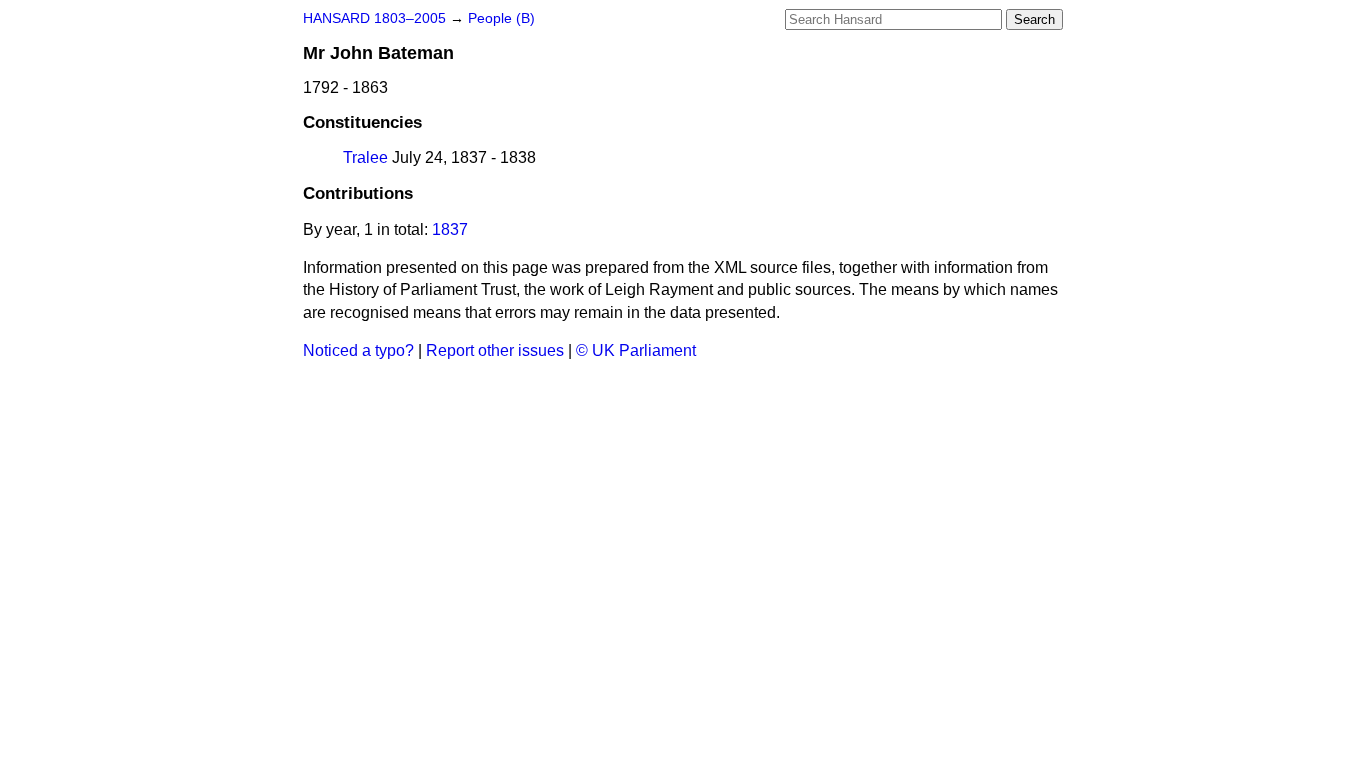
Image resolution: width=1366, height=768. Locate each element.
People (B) (501, 18)
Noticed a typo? (358, 350)
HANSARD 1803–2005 (374, 18)
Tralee (365, 157)
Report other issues (495, 350)
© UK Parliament (636, 350)
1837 (450, 229)
